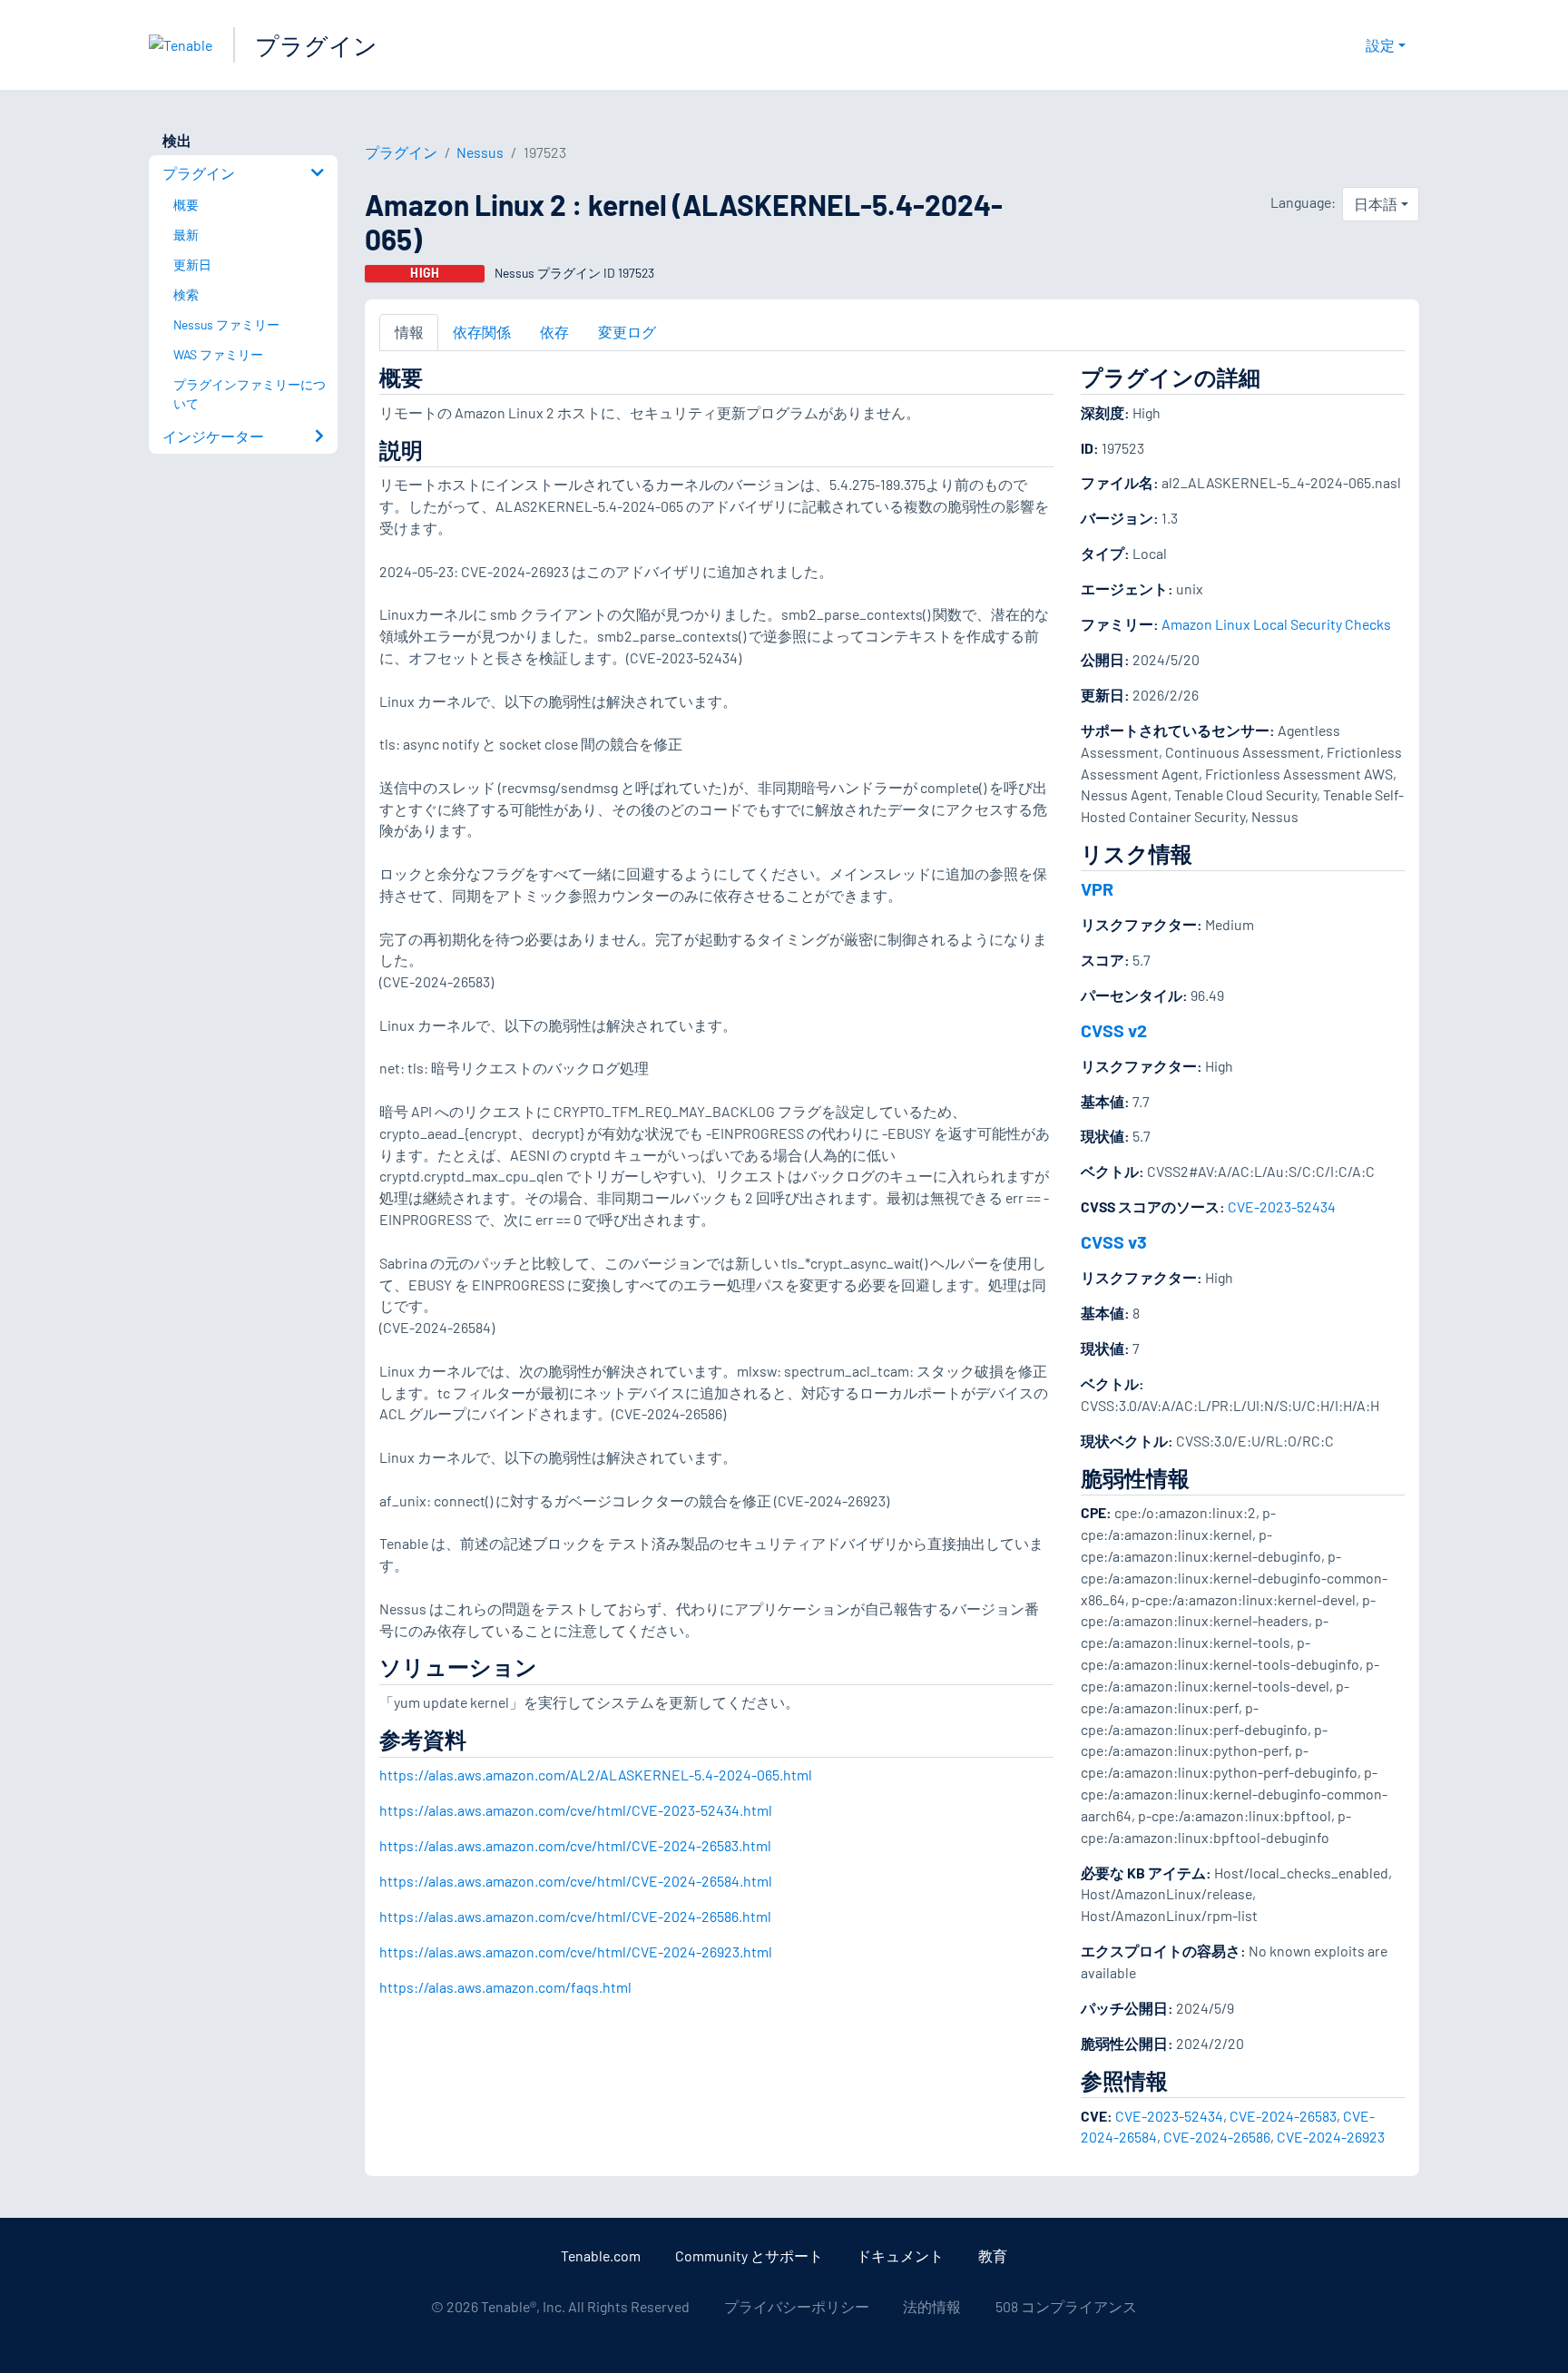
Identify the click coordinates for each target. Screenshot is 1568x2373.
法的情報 (932, 2306)
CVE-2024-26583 (1283, 2116)
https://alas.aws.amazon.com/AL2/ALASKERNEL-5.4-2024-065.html (596, 1775)
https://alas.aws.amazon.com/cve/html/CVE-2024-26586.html (575, 1916)
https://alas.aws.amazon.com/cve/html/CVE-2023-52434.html (576, 1810)
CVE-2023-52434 (1282, 1206)
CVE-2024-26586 (1217, 2137)
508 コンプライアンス (1066, 2306)
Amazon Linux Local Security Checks (1276, 624)
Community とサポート (749, 2255)
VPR (1097, 888)
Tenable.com (601, 2255)
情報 (409, 332)
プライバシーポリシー (797, 2306)
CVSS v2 (1114, 1030)
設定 (1380, 45)
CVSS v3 (1114, 1241)
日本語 (1376, 204)
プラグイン (316, 45)
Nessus (480, 152)
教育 (993, 2255)
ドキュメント (900, 2255)
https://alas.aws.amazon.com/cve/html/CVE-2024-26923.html (576, 1951)
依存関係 (482, 332)
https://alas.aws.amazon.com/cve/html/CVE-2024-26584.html (576, 1881)
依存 (554, 332)
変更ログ (627, 332)
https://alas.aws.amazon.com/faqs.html (505, 1987)
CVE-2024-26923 (1331, 2137)
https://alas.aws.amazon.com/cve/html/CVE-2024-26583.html (575, 1845)
